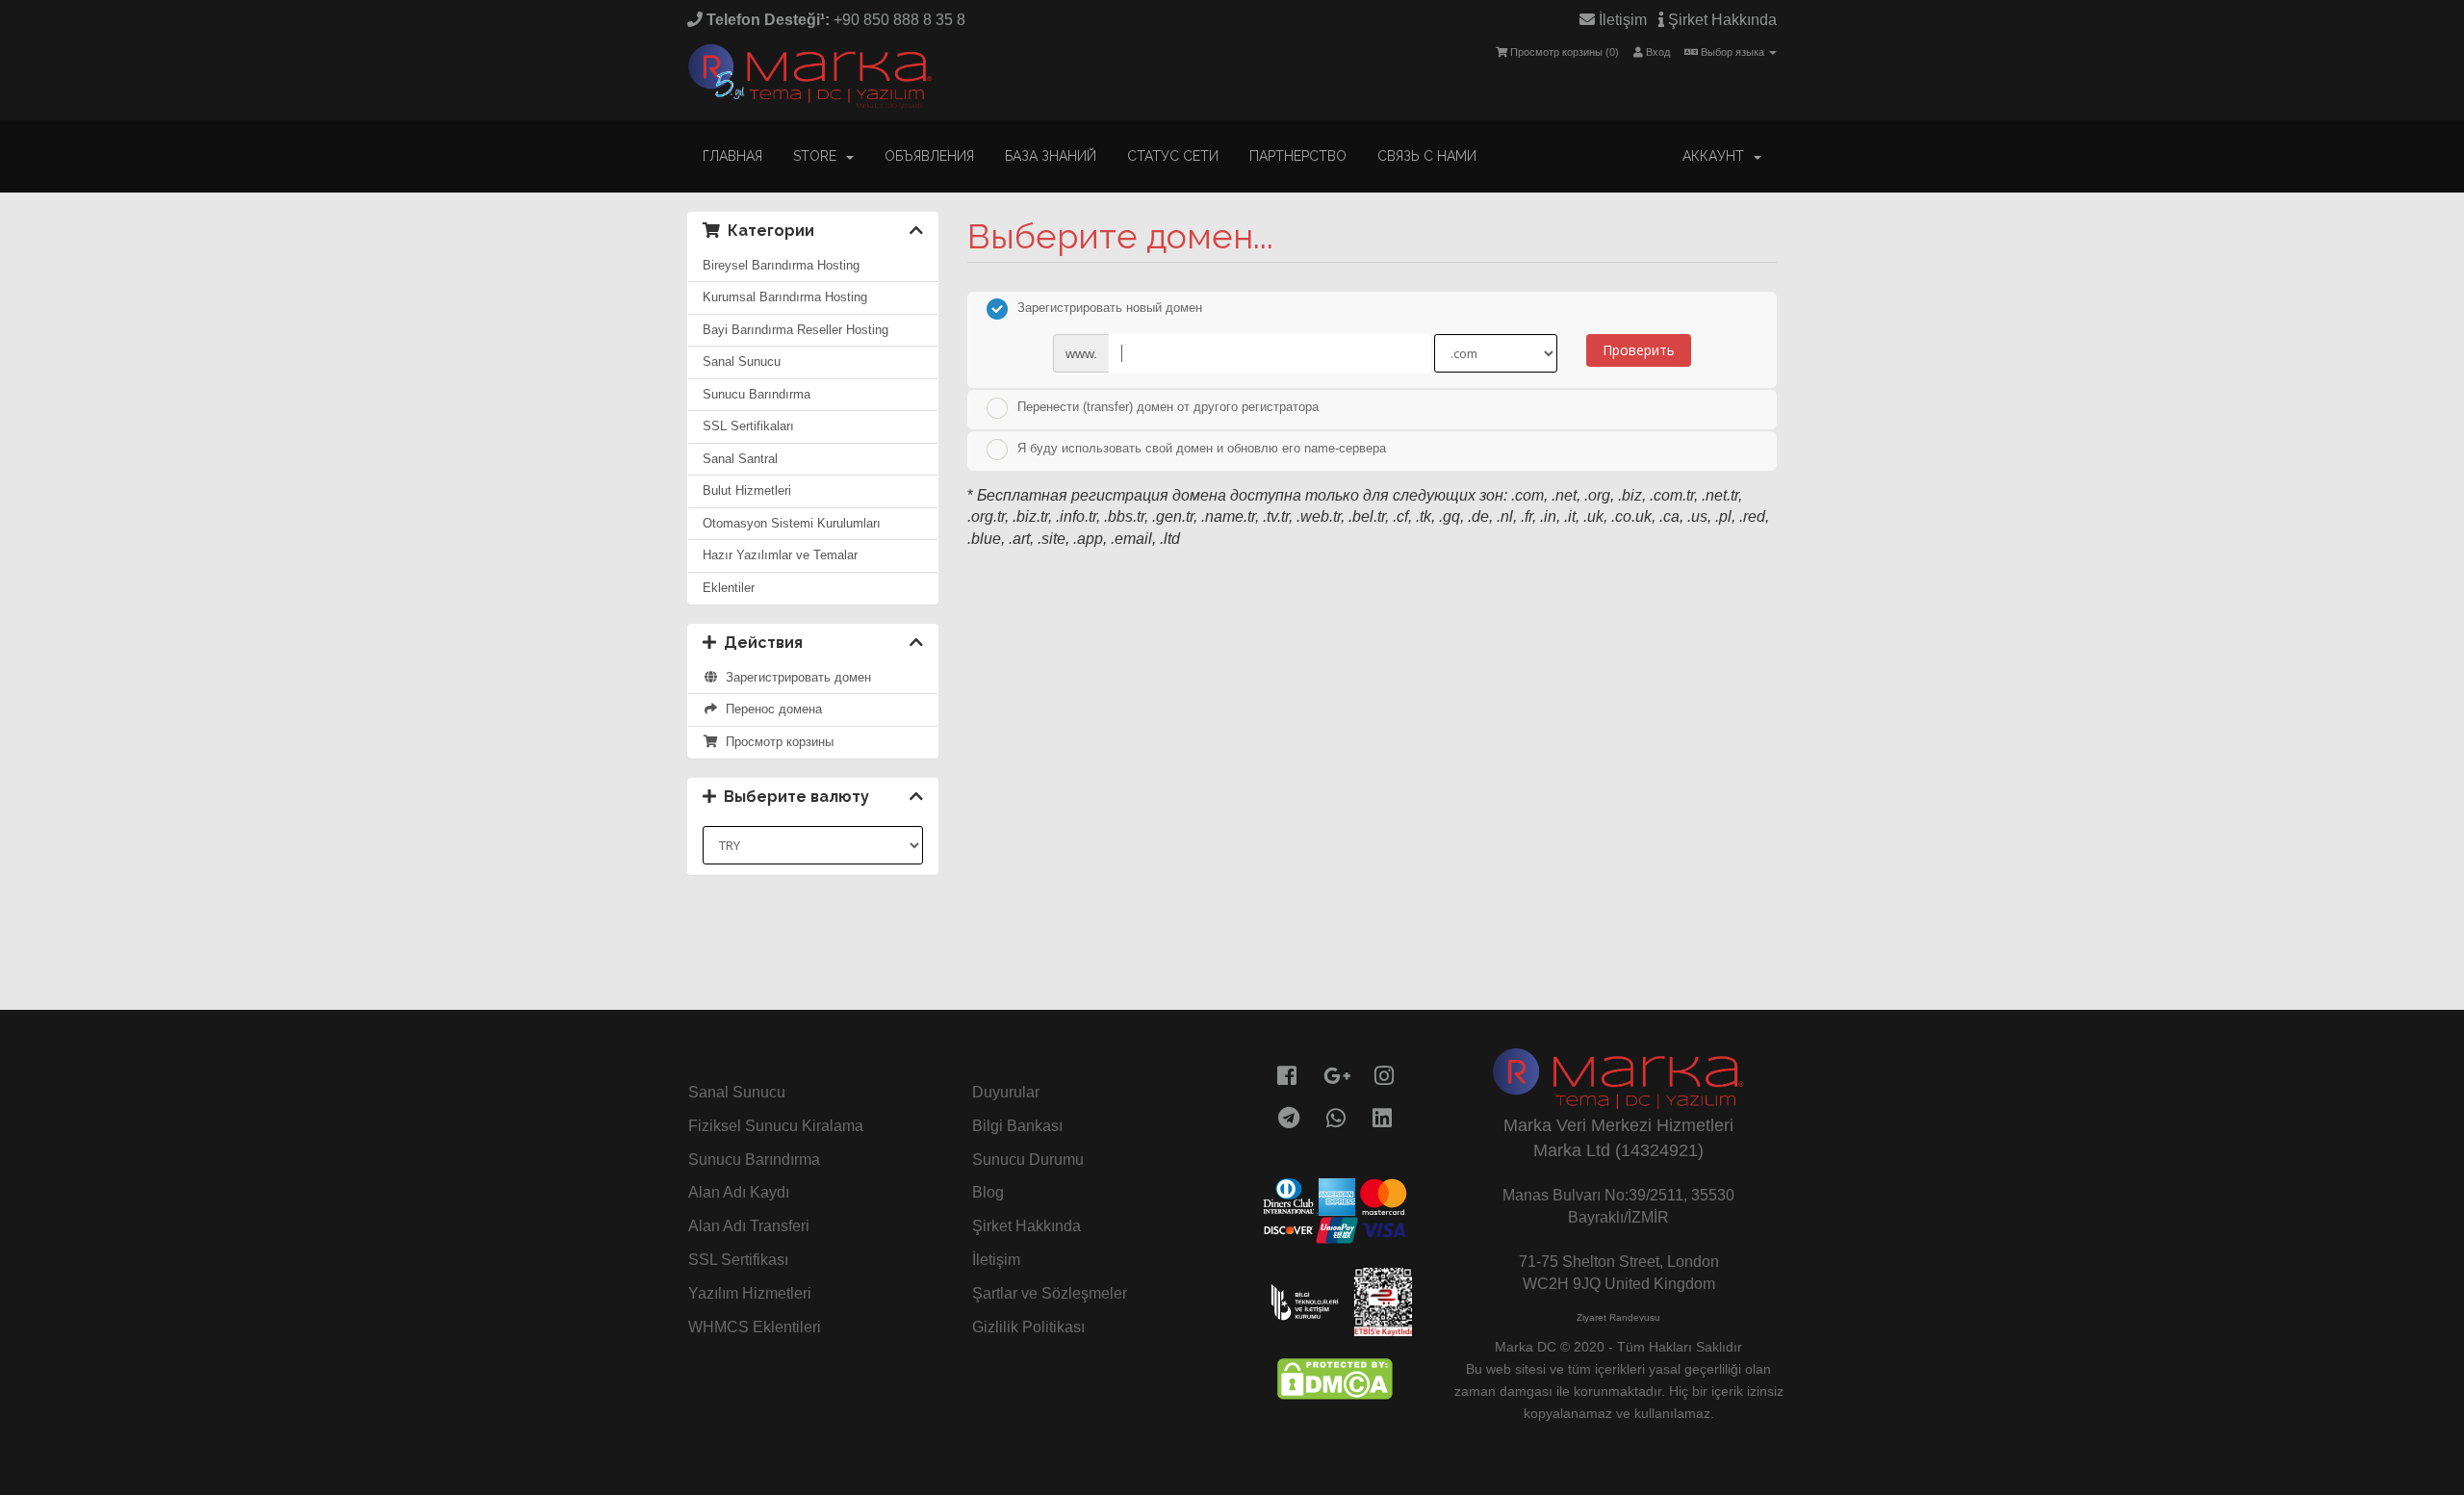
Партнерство (1298, 156)
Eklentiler (729, 588)
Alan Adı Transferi (749, 1226)
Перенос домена (770, 709)
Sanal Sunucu (742, 361)
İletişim (1621, 20)
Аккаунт (1717, 156)
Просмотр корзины (776, 742)
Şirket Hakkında (1720, 20)
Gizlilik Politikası (1028, 1327)
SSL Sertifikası (738, 1260)
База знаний (1051, 156)
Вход (1656, 52)
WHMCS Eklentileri (755, 1327)
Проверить (1639, 350)
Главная (732, 156)
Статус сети (1173, 156)
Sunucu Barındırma (757, 394)
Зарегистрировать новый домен (1110, 309)
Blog (988, 1192)
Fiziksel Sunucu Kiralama (776, 1126)
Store (819, 156)
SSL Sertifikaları (748, 426)
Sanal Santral (740, 459)
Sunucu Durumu (1028, 1160)
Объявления (929, 156)
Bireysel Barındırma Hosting (781, 265)
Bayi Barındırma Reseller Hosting (796, 330)
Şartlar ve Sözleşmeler (1050, 1293)
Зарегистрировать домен (795, 677)
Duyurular (1006, 1092)
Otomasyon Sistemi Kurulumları (792, 523)
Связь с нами (1427, 156)
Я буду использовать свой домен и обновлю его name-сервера (1202, 448)
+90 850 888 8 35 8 (834, 20)
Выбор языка (1732, 52)
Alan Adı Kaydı (739, 1192)
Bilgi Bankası (1017, 1126)
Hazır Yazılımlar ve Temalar (780, 555)
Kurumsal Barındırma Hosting (785, 297)
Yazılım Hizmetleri (750, 1293)
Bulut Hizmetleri (747, 490)
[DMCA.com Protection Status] (1335, 1377)
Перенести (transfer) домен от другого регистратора (1168, 407)
